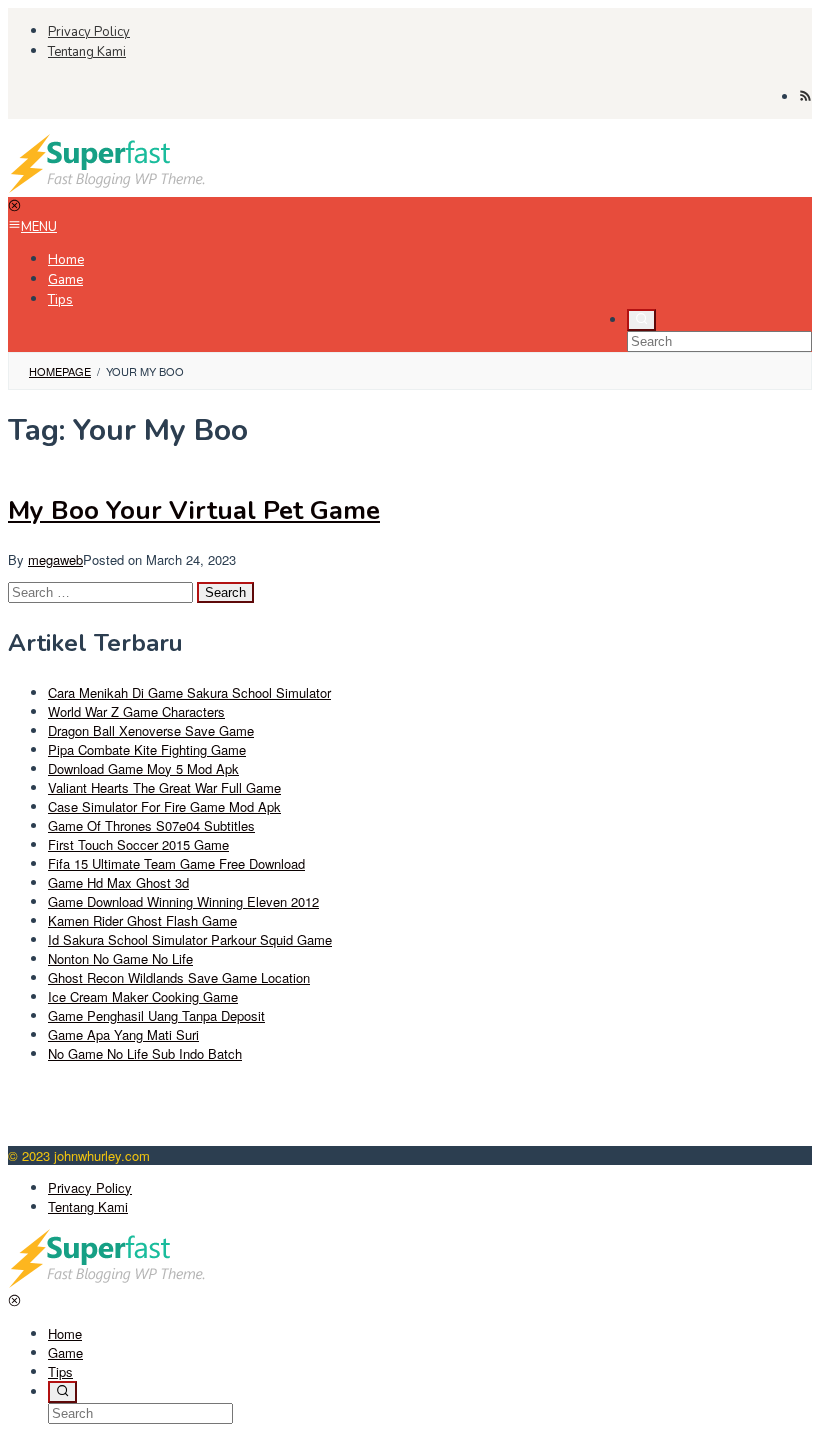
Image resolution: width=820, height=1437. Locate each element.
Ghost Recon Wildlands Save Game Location (179, 977)
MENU (39, 227)
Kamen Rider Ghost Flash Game (142, 920)
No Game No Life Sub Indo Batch (145, 1053)
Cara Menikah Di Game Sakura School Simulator (189, 692)
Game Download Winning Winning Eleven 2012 (183, 901)
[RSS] (805, 96)
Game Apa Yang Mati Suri (123, 1034)
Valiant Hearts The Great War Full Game (164, 787)
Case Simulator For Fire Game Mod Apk (164, 806)
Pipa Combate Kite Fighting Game (147, 749)
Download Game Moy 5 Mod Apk (143, 768)
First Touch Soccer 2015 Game (138, 844)
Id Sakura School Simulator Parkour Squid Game (190, 939)
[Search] (641, 320)
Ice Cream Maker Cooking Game (143, 996)
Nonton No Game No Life (120, 958)
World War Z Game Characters (136, 711)
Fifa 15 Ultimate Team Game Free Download (176, 863)
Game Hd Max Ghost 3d (118, 882)
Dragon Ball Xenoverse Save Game (151, 730)
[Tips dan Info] (108, 187)
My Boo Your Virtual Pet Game (194, 510)
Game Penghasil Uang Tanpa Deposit (156, 1015)
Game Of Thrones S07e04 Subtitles (151, 825)
